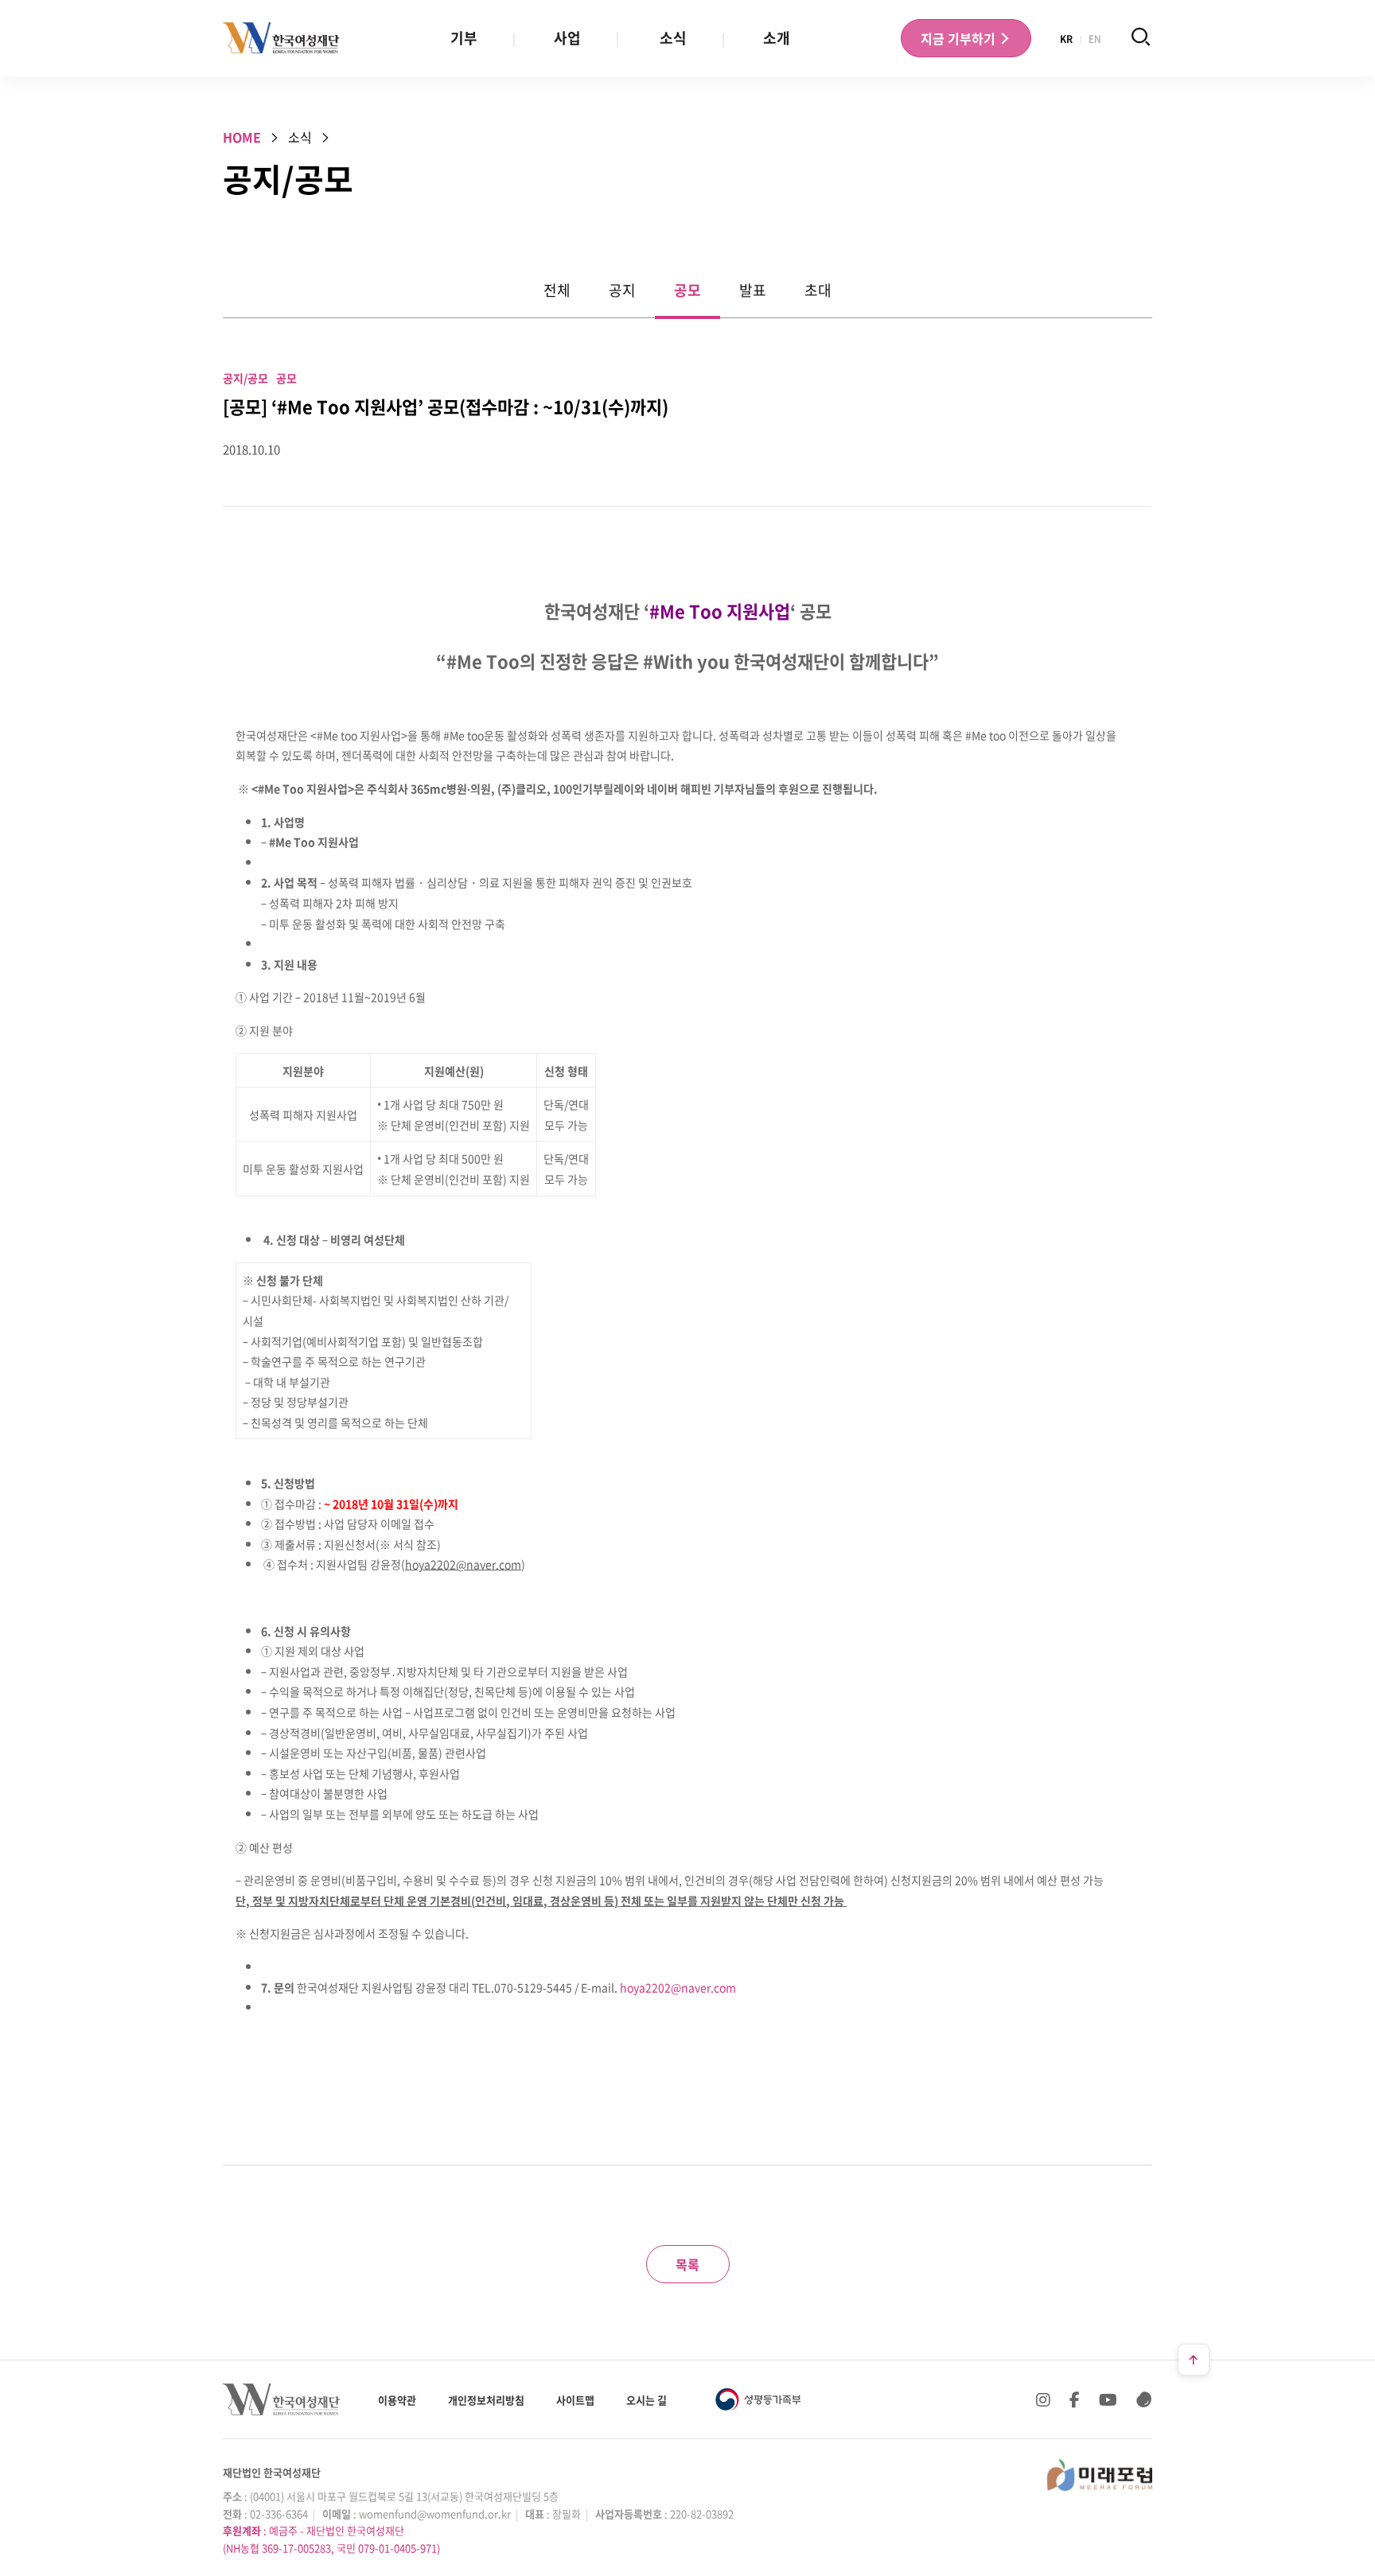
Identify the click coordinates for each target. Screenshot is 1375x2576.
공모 (687, 290)
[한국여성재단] (281, 38)
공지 (622, 290)
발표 (753, 290)
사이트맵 (575, 2400)
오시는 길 (647, 2400)
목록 (687, 2264)
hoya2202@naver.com (678, 1987)
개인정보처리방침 (486, 2400)
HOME (242, 137)
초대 (818, 290)
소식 (673, 38)
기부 (464, 38)
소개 (777, 38)
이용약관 (397, 2400)
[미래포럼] (1100, 2475)
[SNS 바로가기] (1144, 2399)
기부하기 (960, 38)
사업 (567, 38)
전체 (557, 290)
